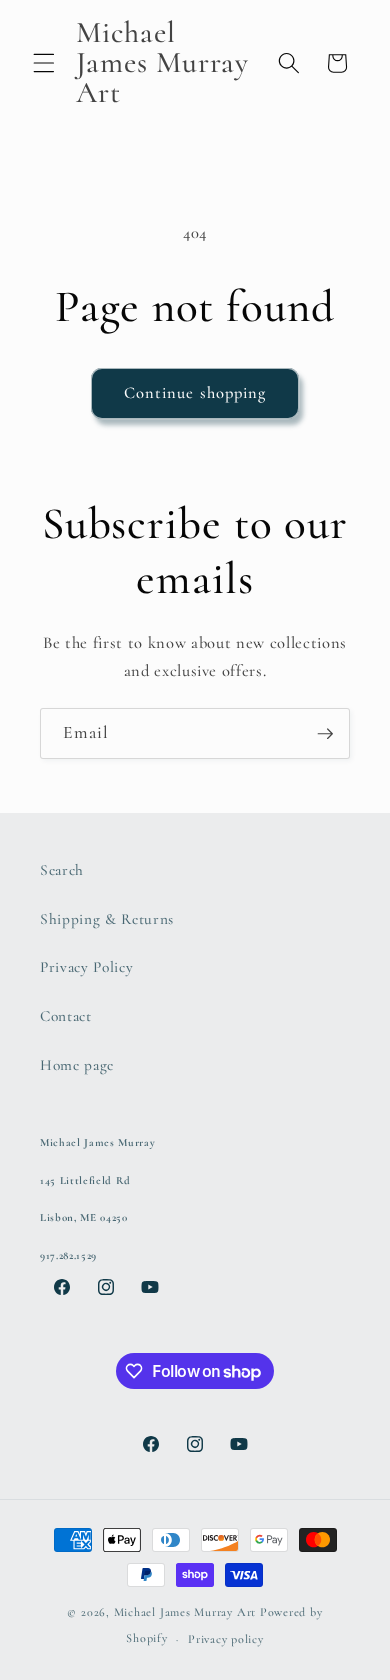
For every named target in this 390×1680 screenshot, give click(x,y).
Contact (66, 1016)
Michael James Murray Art (185, 1612)
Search (62, 870)
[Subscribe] (325, 734)
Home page (77, 1065)
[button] (44, 63)
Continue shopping (195, 393)
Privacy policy (226, 1639)
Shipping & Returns (107, 919)
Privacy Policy (86, 967)
